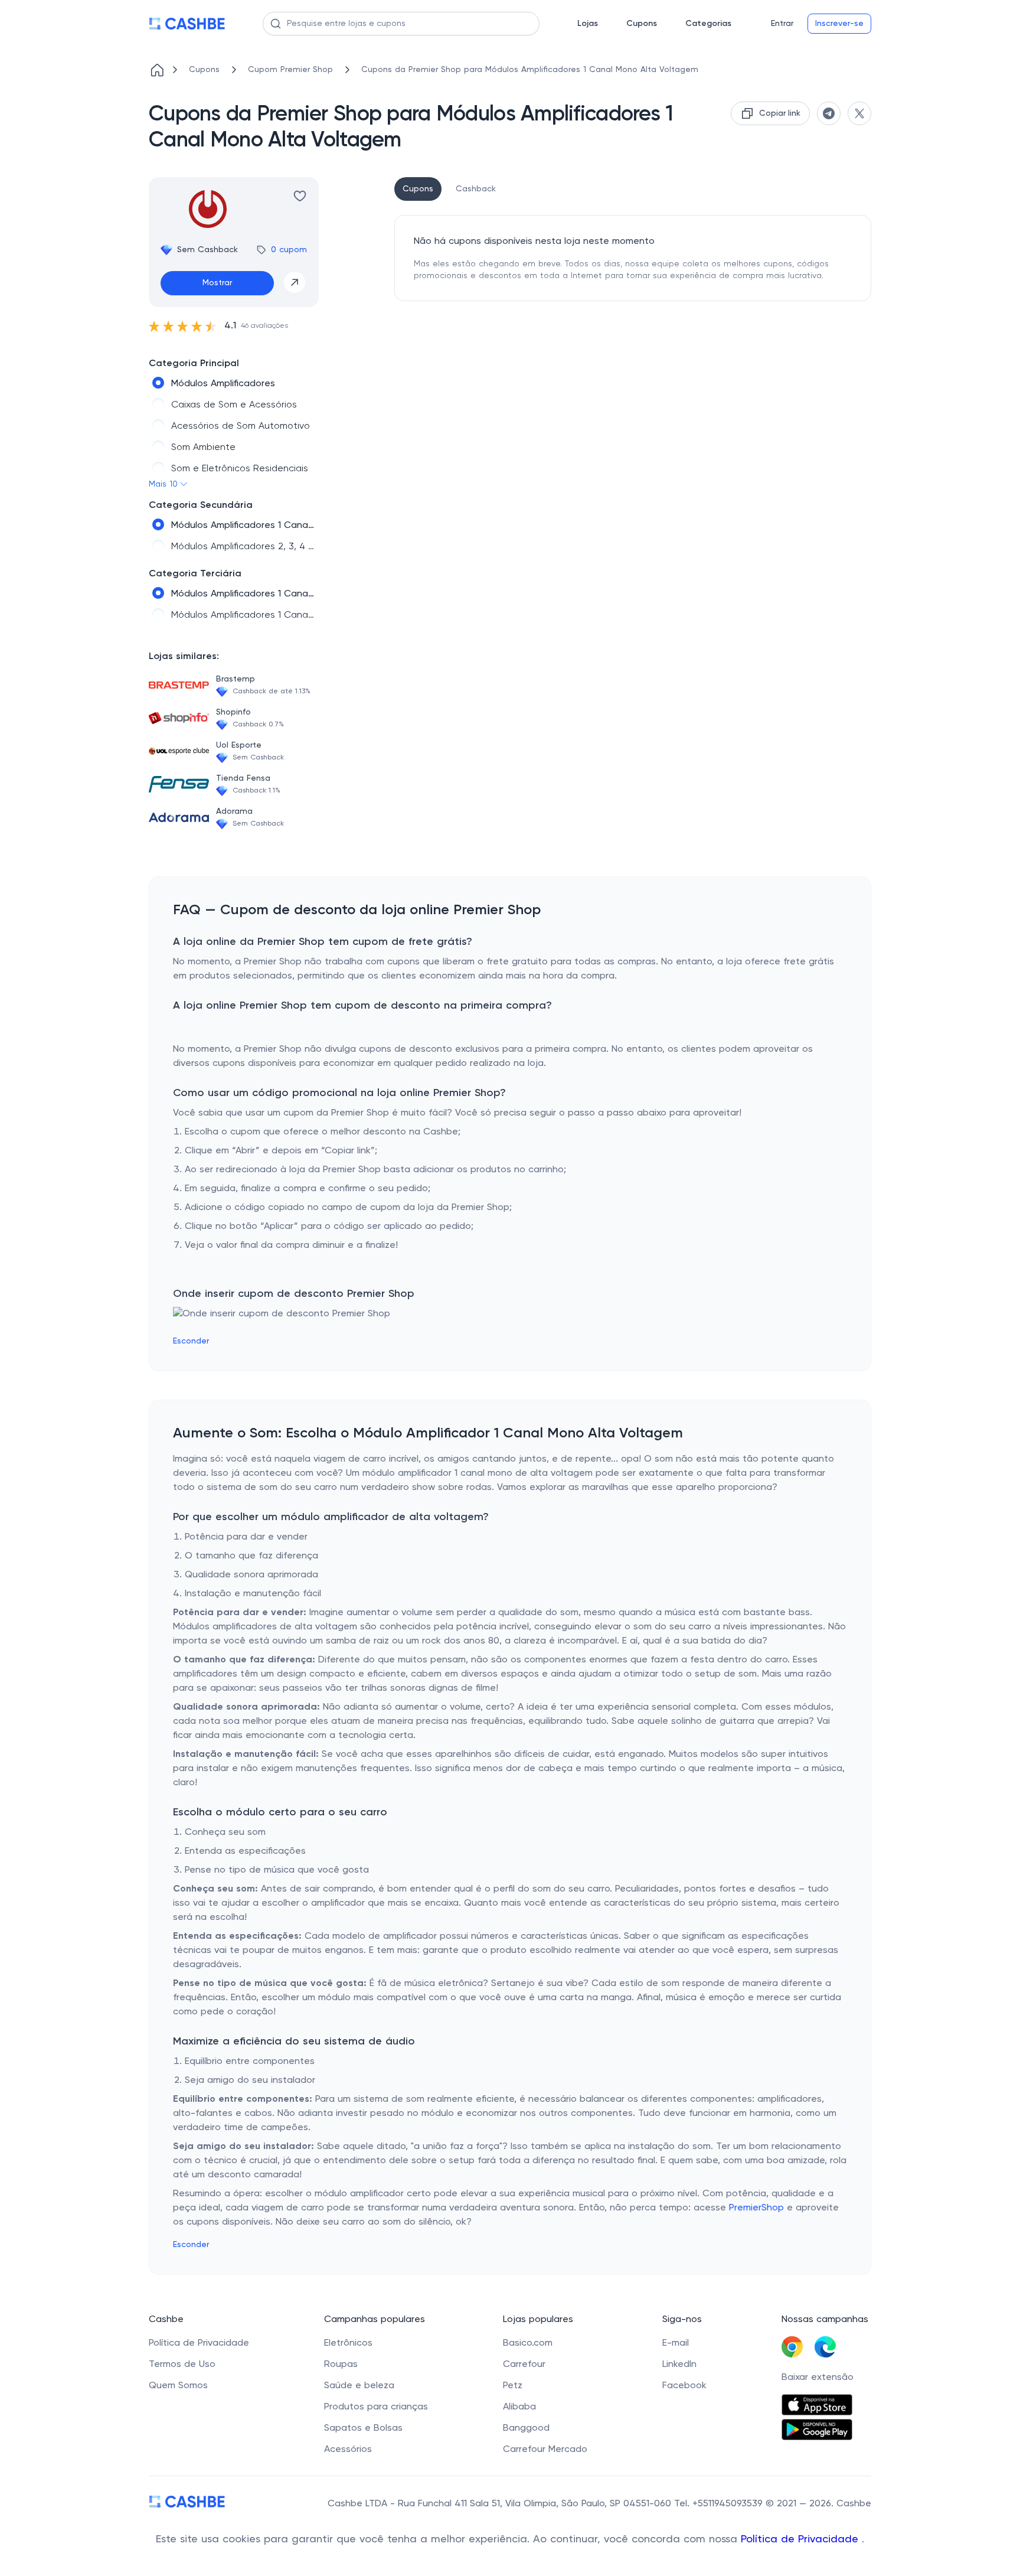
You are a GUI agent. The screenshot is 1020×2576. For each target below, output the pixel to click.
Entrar (782, 24)
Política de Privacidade (801, 2539)
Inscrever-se (839, 24)
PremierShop (756, 2208)
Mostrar (217, 283)
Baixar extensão (818, 2378)
